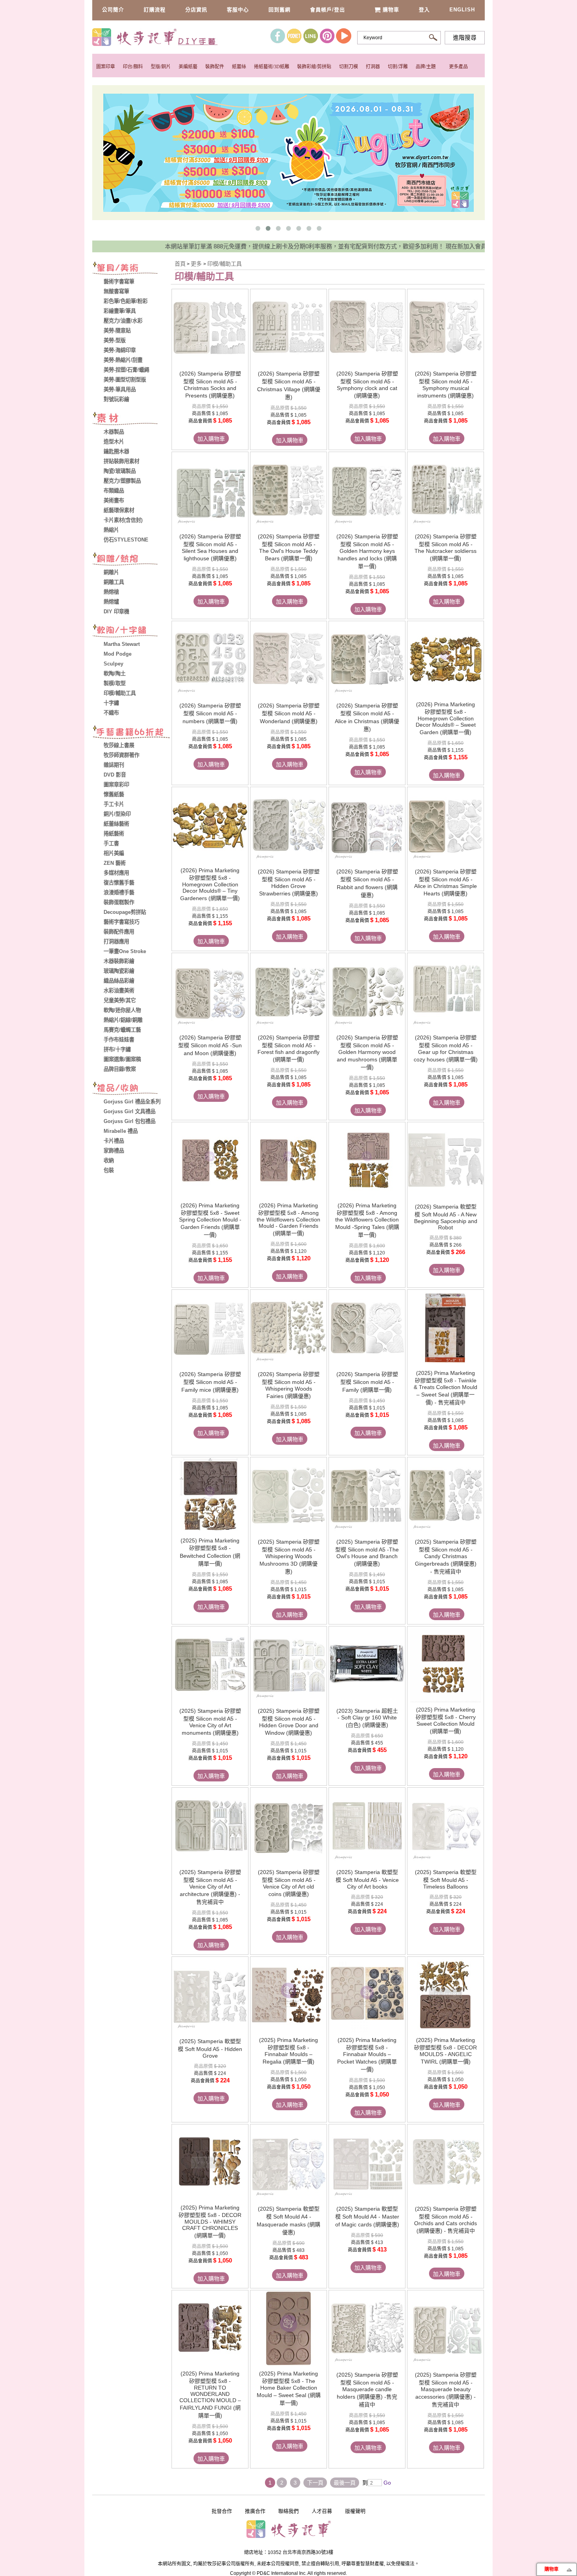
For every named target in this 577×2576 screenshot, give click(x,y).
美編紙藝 (188, 67)
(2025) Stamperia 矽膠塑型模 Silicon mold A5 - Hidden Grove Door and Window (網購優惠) (289, 1722)
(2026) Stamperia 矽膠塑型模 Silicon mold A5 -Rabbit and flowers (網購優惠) (367, 883)
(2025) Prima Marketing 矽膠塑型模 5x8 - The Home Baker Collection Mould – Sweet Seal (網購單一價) (289, 2388)
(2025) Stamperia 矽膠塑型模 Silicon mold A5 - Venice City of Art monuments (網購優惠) (210, 1722)
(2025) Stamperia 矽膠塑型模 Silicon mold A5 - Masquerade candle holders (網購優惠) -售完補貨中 (367, 2390)
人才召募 (322, 2511)
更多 (197, 264)
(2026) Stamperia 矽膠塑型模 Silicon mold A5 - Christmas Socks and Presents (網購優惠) (210, 385)
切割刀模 (349, 67)
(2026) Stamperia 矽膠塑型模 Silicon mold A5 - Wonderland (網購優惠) (289, 713)
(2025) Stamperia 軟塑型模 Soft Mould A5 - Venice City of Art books (367, 1879)
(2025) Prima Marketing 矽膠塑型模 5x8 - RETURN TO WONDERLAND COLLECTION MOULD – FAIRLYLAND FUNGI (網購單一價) (210, 2395)
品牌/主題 (426, 67)
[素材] (131, 419)
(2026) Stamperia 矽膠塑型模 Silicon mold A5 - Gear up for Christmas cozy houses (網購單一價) (446, 1048)
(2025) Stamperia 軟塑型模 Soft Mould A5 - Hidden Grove (210, 2048)
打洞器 (373, 67)
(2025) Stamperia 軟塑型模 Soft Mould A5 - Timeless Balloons (446, 1879)
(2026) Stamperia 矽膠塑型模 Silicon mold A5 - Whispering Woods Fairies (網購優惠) (289, 1385)
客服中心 (238, 10)
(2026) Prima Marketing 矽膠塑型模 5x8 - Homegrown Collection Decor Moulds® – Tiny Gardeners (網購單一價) (210, 884)
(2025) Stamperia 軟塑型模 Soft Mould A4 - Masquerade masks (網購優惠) (288, 2221)
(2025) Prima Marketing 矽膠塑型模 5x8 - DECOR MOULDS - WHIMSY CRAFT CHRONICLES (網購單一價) (210, 2221)
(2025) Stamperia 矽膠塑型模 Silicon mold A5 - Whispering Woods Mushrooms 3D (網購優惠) (289, 1557)
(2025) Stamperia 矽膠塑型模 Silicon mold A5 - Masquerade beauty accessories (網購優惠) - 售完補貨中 (446, 2390)
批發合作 (222, 2511)
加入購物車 (211, 439)
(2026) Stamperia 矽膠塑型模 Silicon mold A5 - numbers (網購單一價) (210, 713)
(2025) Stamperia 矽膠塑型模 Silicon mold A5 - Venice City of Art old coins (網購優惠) (289, 1883)
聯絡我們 (288, 2511)
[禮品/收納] (131, 1089)
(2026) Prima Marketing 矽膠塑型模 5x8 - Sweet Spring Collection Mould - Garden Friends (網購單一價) (210, 1220)
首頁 (180, 264)
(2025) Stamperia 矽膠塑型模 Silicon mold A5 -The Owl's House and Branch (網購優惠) (367, 1553)
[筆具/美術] (131, 269)
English (462, 10)
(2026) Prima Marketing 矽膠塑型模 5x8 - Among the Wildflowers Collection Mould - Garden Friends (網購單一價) (288, 1219)
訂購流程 (155, 10)
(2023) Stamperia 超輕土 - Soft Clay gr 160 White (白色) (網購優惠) (367, 1718)
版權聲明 (355, 2511)
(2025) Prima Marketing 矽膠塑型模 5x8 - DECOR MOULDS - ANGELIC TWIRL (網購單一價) (446, 2051)
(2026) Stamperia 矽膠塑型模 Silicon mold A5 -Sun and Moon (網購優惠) (210, 1045)
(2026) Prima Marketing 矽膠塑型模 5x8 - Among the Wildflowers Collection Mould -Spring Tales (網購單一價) (367, 1220)
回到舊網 (279, 10)
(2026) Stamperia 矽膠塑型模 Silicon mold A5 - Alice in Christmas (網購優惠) (367, 717)
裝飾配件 (215, 67)
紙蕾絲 (239, 67)
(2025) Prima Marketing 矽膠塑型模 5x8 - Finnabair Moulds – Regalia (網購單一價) (288, 2051)
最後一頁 (345, 2483)
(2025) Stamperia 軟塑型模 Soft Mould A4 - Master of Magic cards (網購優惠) (367, 2217)
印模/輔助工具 (225, 264)
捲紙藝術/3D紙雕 (272, 67)
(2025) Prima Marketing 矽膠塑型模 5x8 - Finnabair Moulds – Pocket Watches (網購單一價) (367, 2055)
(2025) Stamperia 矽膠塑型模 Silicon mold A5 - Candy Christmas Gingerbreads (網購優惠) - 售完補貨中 (446, 1557)
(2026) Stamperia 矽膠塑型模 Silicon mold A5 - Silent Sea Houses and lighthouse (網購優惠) (210, 547)
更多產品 (458, 67)
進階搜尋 (465, 38)
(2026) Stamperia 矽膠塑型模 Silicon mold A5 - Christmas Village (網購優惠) (289, 385)
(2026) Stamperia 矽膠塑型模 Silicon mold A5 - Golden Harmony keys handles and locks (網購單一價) (367, 551)
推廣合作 (255, 2511)
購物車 (391, 10)
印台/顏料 (133, 67)
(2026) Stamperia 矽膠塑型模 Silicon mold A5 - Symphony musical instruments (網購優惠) (446, 385)
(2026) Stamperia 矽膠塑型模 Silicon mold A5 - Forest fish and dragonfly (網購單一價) (288, 1048)
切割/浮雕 (398, 67)
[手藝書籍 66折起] (131, 733)
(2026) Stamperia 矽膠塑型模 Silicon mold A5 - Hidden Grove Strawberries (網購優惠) (289, 882)
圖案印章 (106, 67)
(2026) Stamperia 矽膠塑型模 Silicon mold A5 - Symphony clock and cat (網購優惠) (367, 385)
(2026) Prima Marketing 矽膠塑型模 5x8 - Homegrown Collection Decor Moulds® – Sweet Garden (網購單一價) (446, 718)
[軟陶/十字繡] (131, 632)
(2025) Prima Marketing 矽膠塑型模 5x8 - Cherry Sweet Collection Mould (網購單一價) (446, 1720)
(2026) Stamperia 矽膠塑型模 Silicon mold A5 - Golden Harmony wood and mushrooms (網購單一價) (367, 1052)
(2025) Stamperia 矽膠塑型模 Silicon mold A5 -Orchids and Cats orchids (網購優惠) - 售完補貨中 (446, 2220)
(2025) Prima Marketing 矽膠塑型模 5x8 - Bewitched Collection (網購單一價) (210, 1552)
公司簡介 (113, 10)
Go (386, 2483)
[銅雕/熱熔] (131, 560)
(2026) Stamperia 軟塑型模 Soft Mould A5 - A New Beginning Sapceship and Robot (446, 1217)
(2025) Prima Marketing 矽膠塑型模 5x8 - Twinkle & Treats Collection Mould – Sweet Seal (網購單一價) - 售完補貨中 (446, 1388)
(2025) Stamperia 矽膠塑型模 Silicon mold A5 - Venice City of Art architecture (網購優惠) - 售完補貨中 (210, 1887)
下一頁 (315, 2483)
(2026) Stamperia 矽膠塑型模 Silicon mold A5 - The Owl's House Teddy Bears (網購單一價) (289, 547)
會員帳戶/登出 (328, 10)
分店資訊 (196, 10)
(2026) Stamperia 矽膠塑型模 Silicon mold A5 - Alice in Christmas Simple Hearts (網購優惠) (446, 882)
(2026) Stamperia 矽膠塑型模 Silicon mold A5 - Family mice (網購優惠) (210, 1382)
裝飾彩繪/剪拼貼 (314, 67)
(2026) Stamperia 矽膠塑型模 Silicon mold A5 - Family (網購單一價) (367, 1382)
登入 (424, 10)
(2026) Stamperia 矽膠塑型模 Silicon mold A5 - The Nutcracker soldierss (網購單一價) (446, 547)
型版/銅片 (161, 67)
